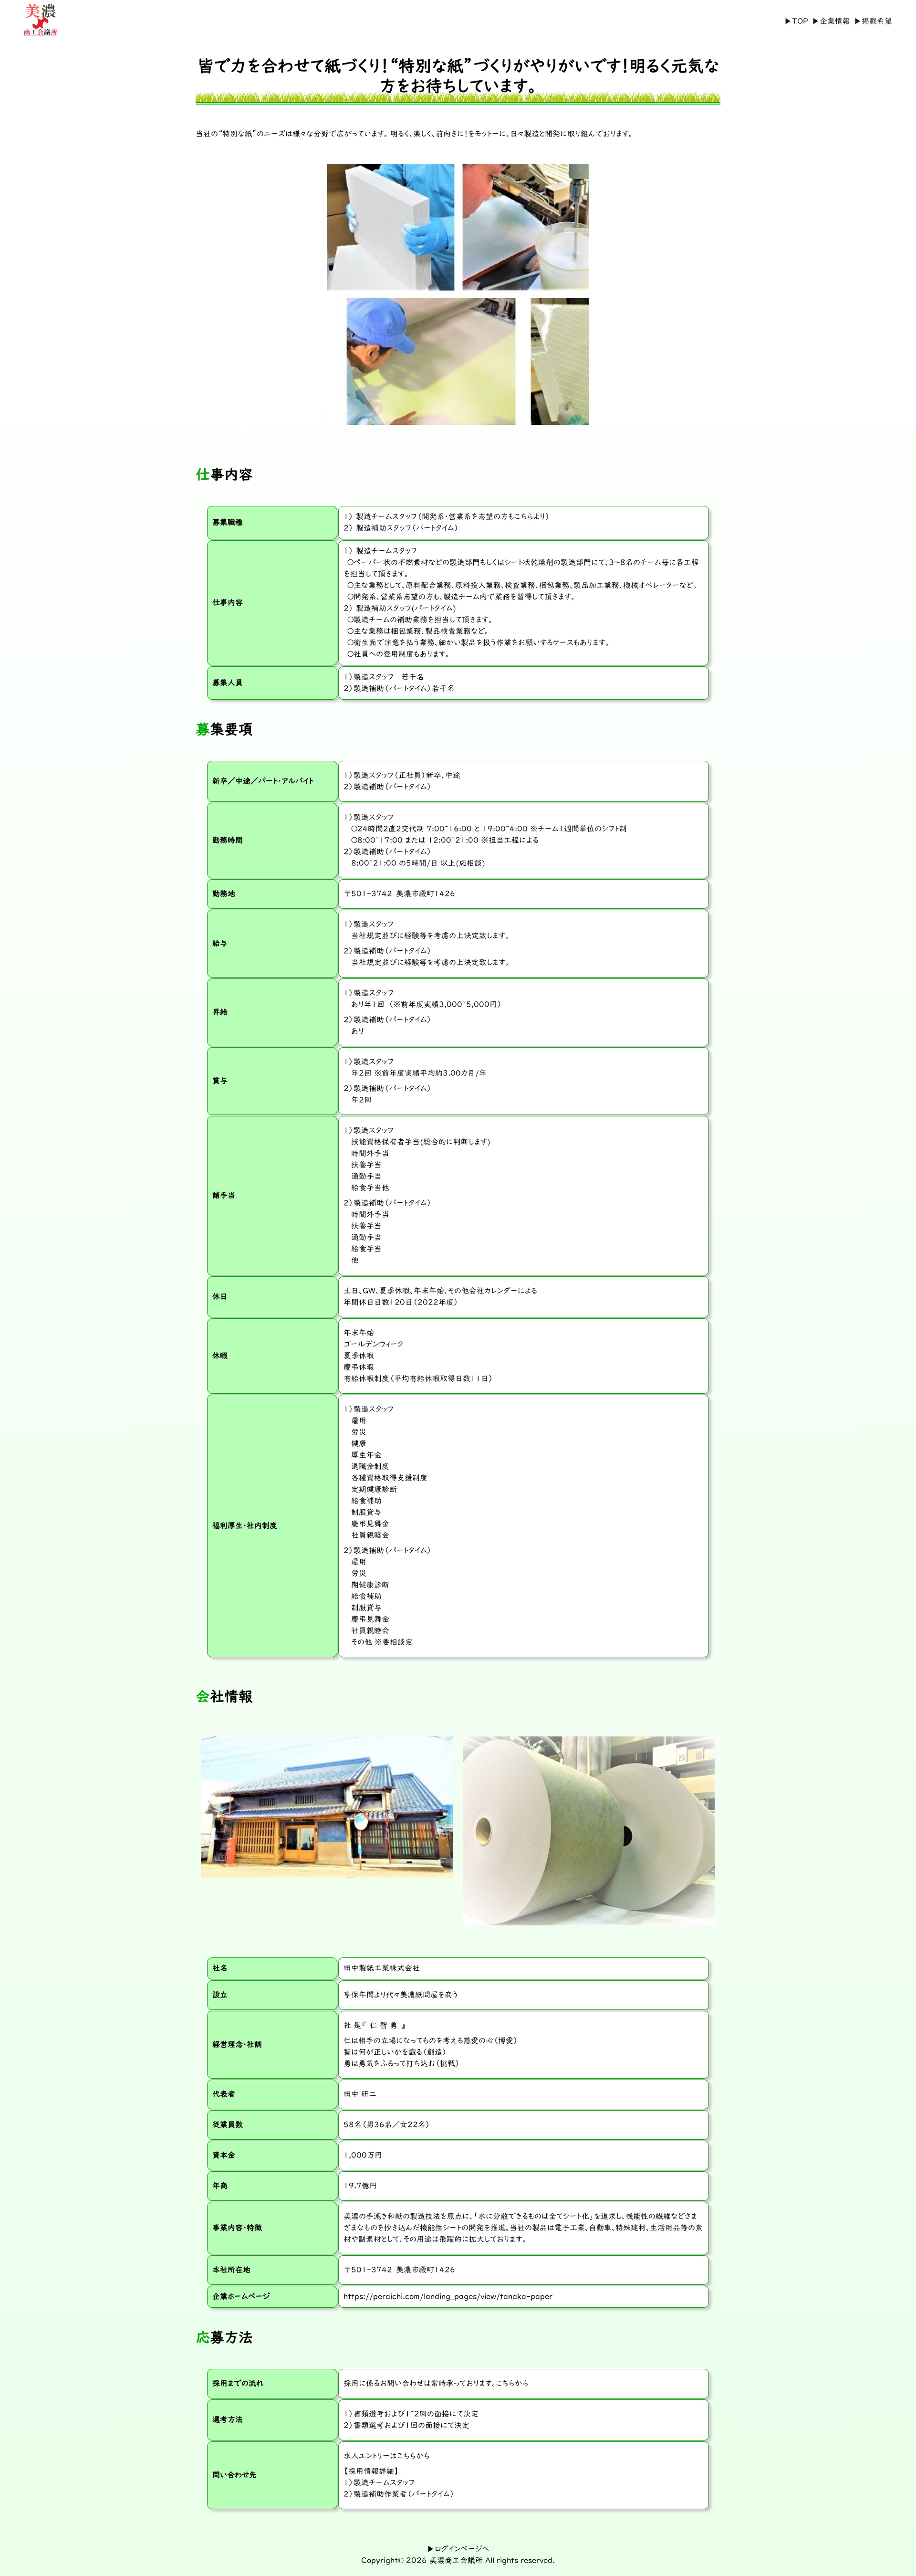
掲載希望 (877, 21)
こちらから (512, 2384)
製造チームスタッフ (384, 2483)
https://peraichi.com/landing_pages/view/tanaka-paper (448, 2297)
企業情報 (835, 21)
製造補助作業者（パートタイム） (404, 2494)
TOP (800, 21)
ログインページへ (462, 2549)
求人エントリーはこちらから (387, 2456)
